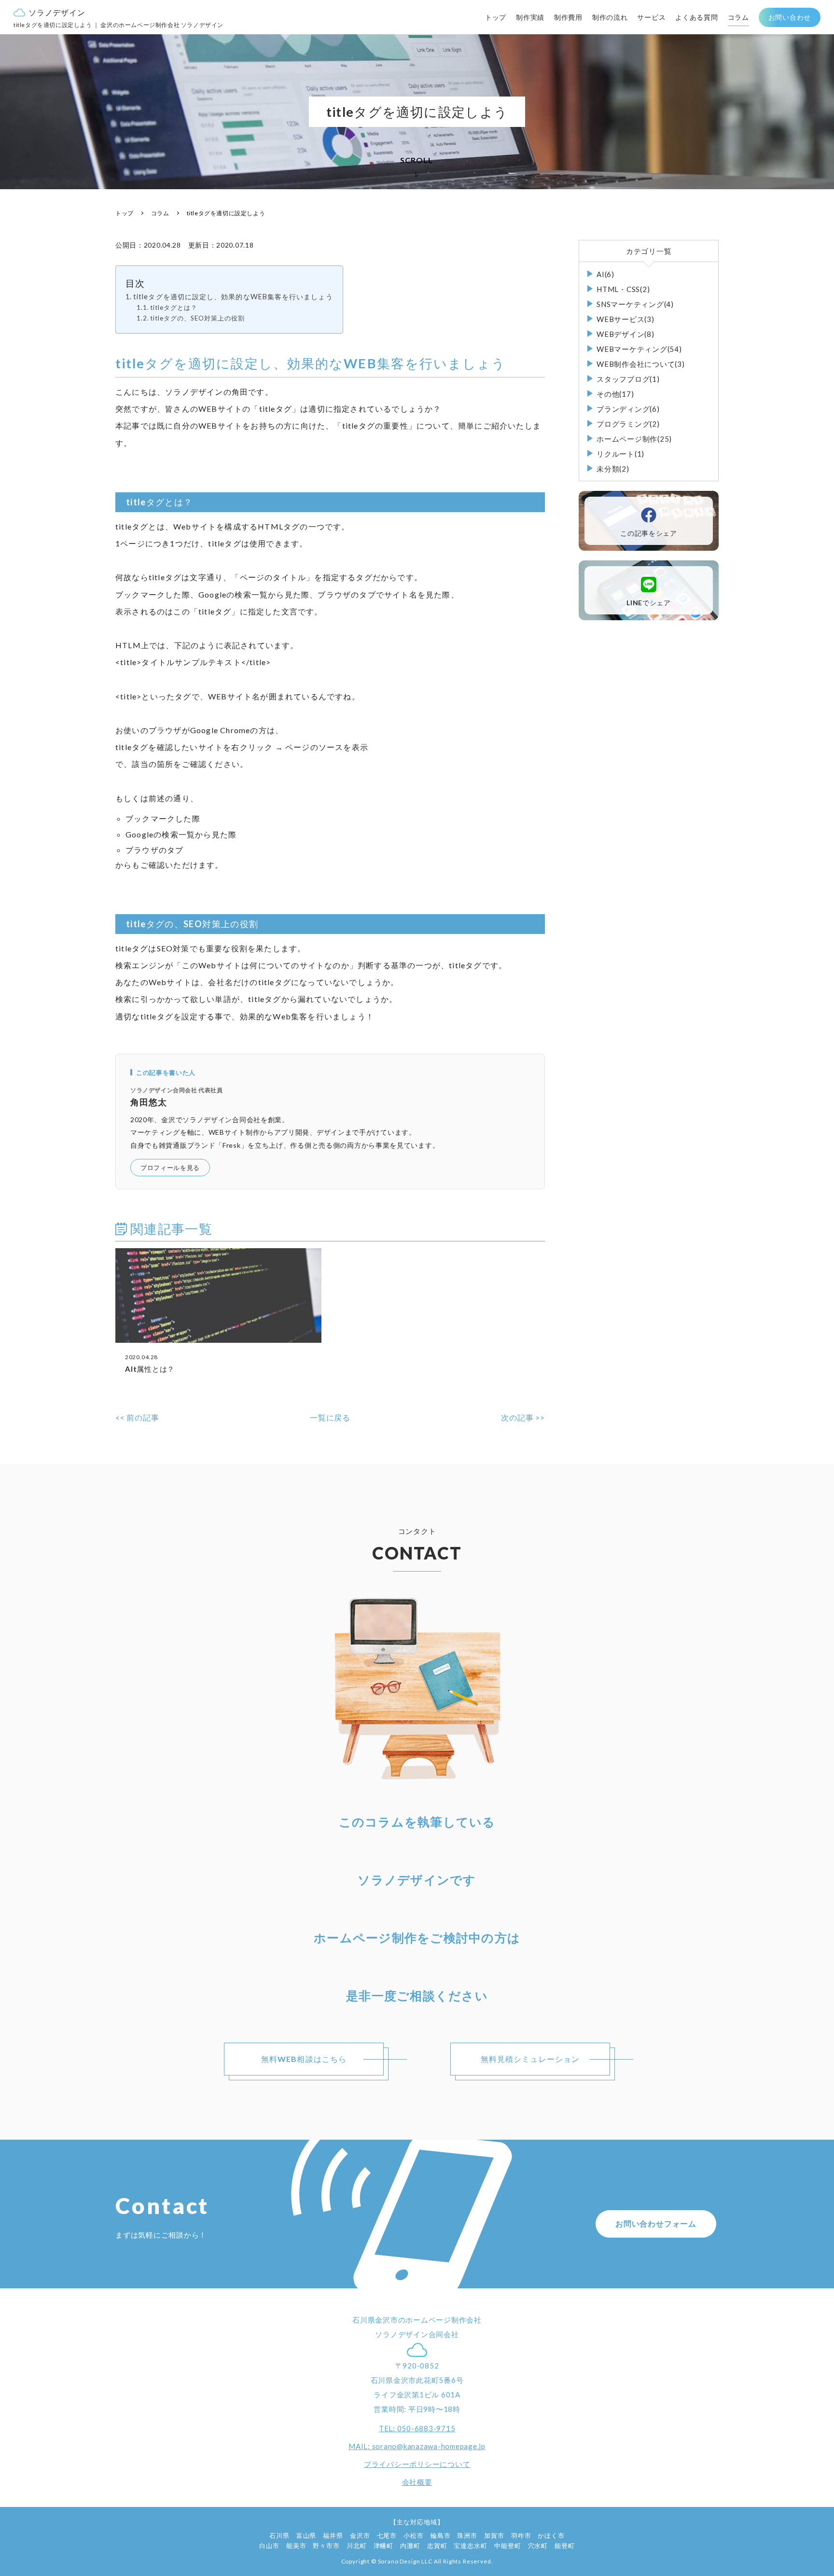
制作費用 (568, 17)
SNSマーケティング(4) (635, 304)
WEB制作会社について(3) (641, 364)
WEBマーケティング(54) (639, 349)
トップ (496, 17)
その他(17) (615, 394)
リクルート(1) (620, 454)
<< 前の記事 (137, 1417)
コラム (738, 17)
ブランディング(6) (628, 409)
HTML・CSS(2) (623, 289)
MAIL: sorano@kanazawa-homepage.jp (417, 2446)
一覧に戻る (330, 1417)
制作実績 (530, 17)
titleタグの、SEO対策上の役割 (197, 318)
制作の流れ (610, 17)
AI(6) (605, 274)
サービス (651, 17)
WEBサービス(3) (625, 319)
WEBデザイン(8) (625, 334)
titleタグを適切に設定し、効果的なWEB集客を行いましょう (233, 297)
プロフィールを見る (170, 1168)
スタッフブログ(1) (628, 379)
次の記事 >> (523, 1417)
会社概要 (417, 2482)
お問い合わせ (790, 17)
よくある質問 (696, 17)
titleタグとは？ (174, 307)
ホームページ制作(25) (634, 439)
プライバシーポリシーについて (417, 2464)
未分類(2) (613, 469)
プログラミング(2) (628, 424)
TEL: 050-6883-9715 (417, 2428)
